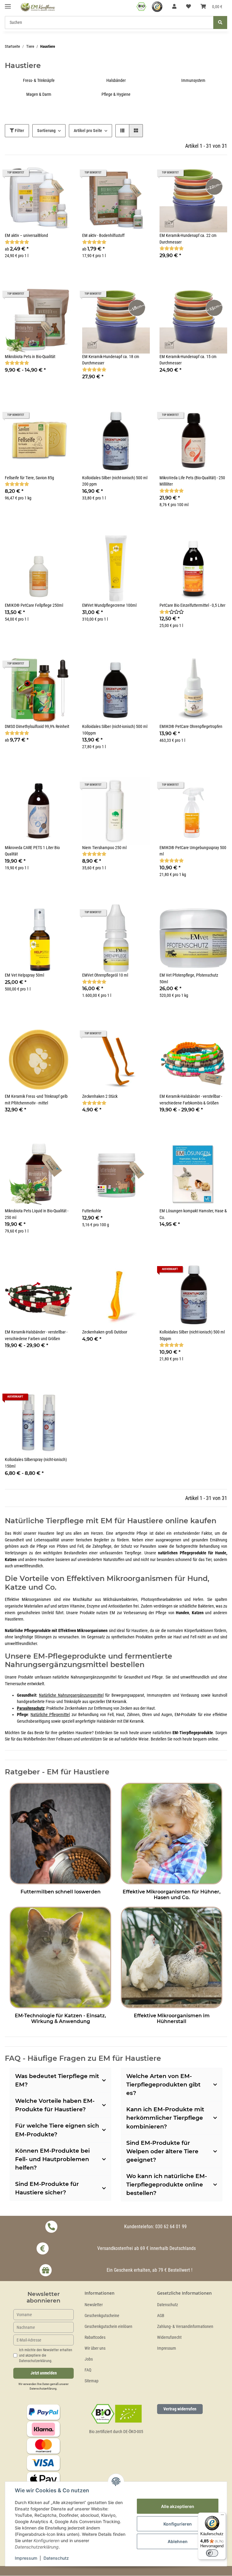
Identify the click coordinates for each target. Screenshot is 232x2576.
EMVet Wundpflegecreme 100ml (109, 605)
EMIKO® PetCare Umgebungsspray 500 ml (193, 851)
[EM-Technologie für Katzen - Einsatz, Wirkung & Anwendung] (60, 1956)
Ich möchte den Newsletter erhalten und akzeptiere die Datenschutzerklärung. (46, 2355)
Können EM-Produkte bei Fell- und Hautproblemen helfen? (52, 2159)
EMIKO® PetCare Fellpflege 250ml (34, 605)
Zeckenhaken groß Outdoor (105, 1332)
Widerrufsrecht (169, 2337)
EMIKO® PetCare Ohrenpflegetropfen (191, 727)
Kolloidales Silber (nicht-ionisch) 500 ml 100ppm (115, 730)
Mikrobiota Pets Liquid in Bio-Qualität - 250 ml (37, 1214)
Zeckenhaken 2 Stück (100, 1096)
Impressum (167, 2348)
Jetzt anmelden (44, 2373)
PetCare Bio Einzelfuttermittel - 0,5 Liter (192, 605)
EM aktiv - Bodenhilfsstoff (103, 236)
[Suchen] (220, 23)
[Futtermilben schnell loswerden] (60, 1833)
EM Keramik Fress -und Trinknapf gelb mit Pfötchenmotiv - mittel (36, 1100)
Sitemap (92, 2381)
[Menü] (222, 2516)
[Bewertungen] (17, 242)
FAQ (88, 2370)
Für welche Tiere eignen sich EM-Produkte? (57, 2130)
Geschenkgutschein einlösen (108, 2327)
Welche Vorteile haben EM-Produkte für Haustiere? (55, 2105)
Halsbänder (116, 81)
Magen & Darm (39, 94)
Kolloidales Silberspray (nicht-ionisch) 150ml (36, 1463)
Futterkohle (92, 1211)
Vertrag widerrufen (180, 2409)
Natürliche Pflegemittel (50, 1715)
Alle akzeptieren (178, 2506)
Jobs (89, 2359)
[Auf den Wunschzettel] (62, 417)
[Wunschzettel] (188, 7)
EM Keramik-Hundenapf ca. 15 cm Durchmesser (188, 360)
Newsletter (94, 2305)
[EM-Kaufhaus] (38, 7)
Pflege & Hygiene (116, 94)
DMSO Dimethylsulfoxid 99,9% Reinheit (37, 727)
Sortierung (46, 131)
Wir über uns (95, 2348)
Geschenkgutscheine (102, 2316)
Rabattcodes (95, 2337)
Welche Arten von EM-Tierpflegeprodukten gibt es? (163, 2085)
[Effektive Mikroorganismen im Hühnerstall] (172, 1956)
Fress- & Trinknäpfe (39, 81)
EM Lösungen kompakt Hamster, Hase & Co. (193, 1214)
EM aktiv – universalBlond (26, 236)
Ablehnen (178, 2541)
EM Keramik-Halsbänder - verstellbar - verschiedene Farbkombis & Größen (191, 1100)
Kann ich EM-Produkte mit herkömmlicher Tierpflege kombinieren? (165, 2118)
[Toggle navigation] (8, 4)
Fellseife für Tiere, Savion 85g (29, 478)
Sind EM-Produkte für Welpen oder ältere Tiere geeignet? (162, 2151)
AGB (161, 2316)
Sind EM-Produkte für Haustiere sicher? (47, 2188)
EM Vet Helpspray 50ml (24, 975)
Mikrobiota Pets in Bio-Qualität (30, 357)
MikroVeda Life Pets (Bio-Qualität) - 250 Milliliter (192, 481)
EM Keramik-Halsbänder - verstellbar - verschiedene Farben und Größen (36, 1335)
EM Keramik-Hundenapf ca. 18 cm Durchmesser (111, 360)
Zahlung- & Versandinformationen (185, 2327)
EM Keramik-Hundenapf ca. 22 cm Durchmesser (188, 239)
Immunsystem (193, 81)
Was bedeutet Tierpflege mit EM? (57, 2080)
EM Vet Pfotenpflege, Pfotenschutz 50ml (189, 979)
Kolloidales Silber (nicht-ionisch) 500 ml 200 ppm (115, 481)
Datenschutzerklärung (43, 2389)
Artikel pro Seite (88, 131)
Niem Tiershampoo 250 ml (104, 848)
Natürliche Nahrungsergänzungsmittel (71, 1695)
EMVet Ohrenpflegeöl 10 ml (105, 975)
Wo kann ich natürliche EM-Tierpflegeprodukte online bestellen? (167, 2185)
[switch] (212, 2553)
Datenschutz (168, 2305)
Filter (19, 131)
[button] (174, 7)
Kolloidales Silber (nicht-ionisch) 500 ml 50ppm (192, 1335)
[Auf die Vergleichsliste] (47, 417)
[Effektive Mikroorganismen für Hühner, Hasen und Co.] (172, 1833)
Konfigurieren (178, 2524)
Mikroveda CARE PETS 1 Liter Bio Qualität (32, 851)
